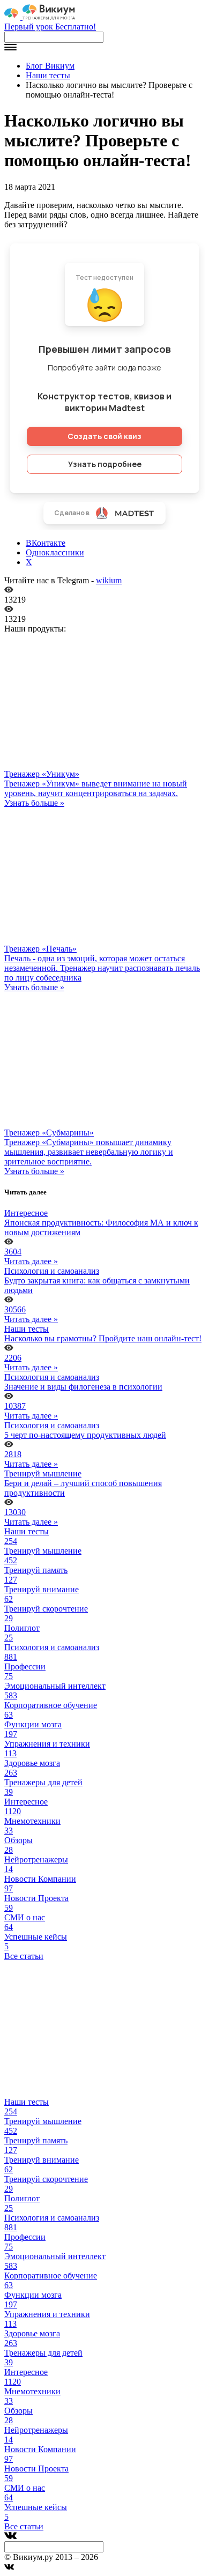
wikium (109, 580)
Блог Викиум (50, 66)
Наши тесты (48, 75)
